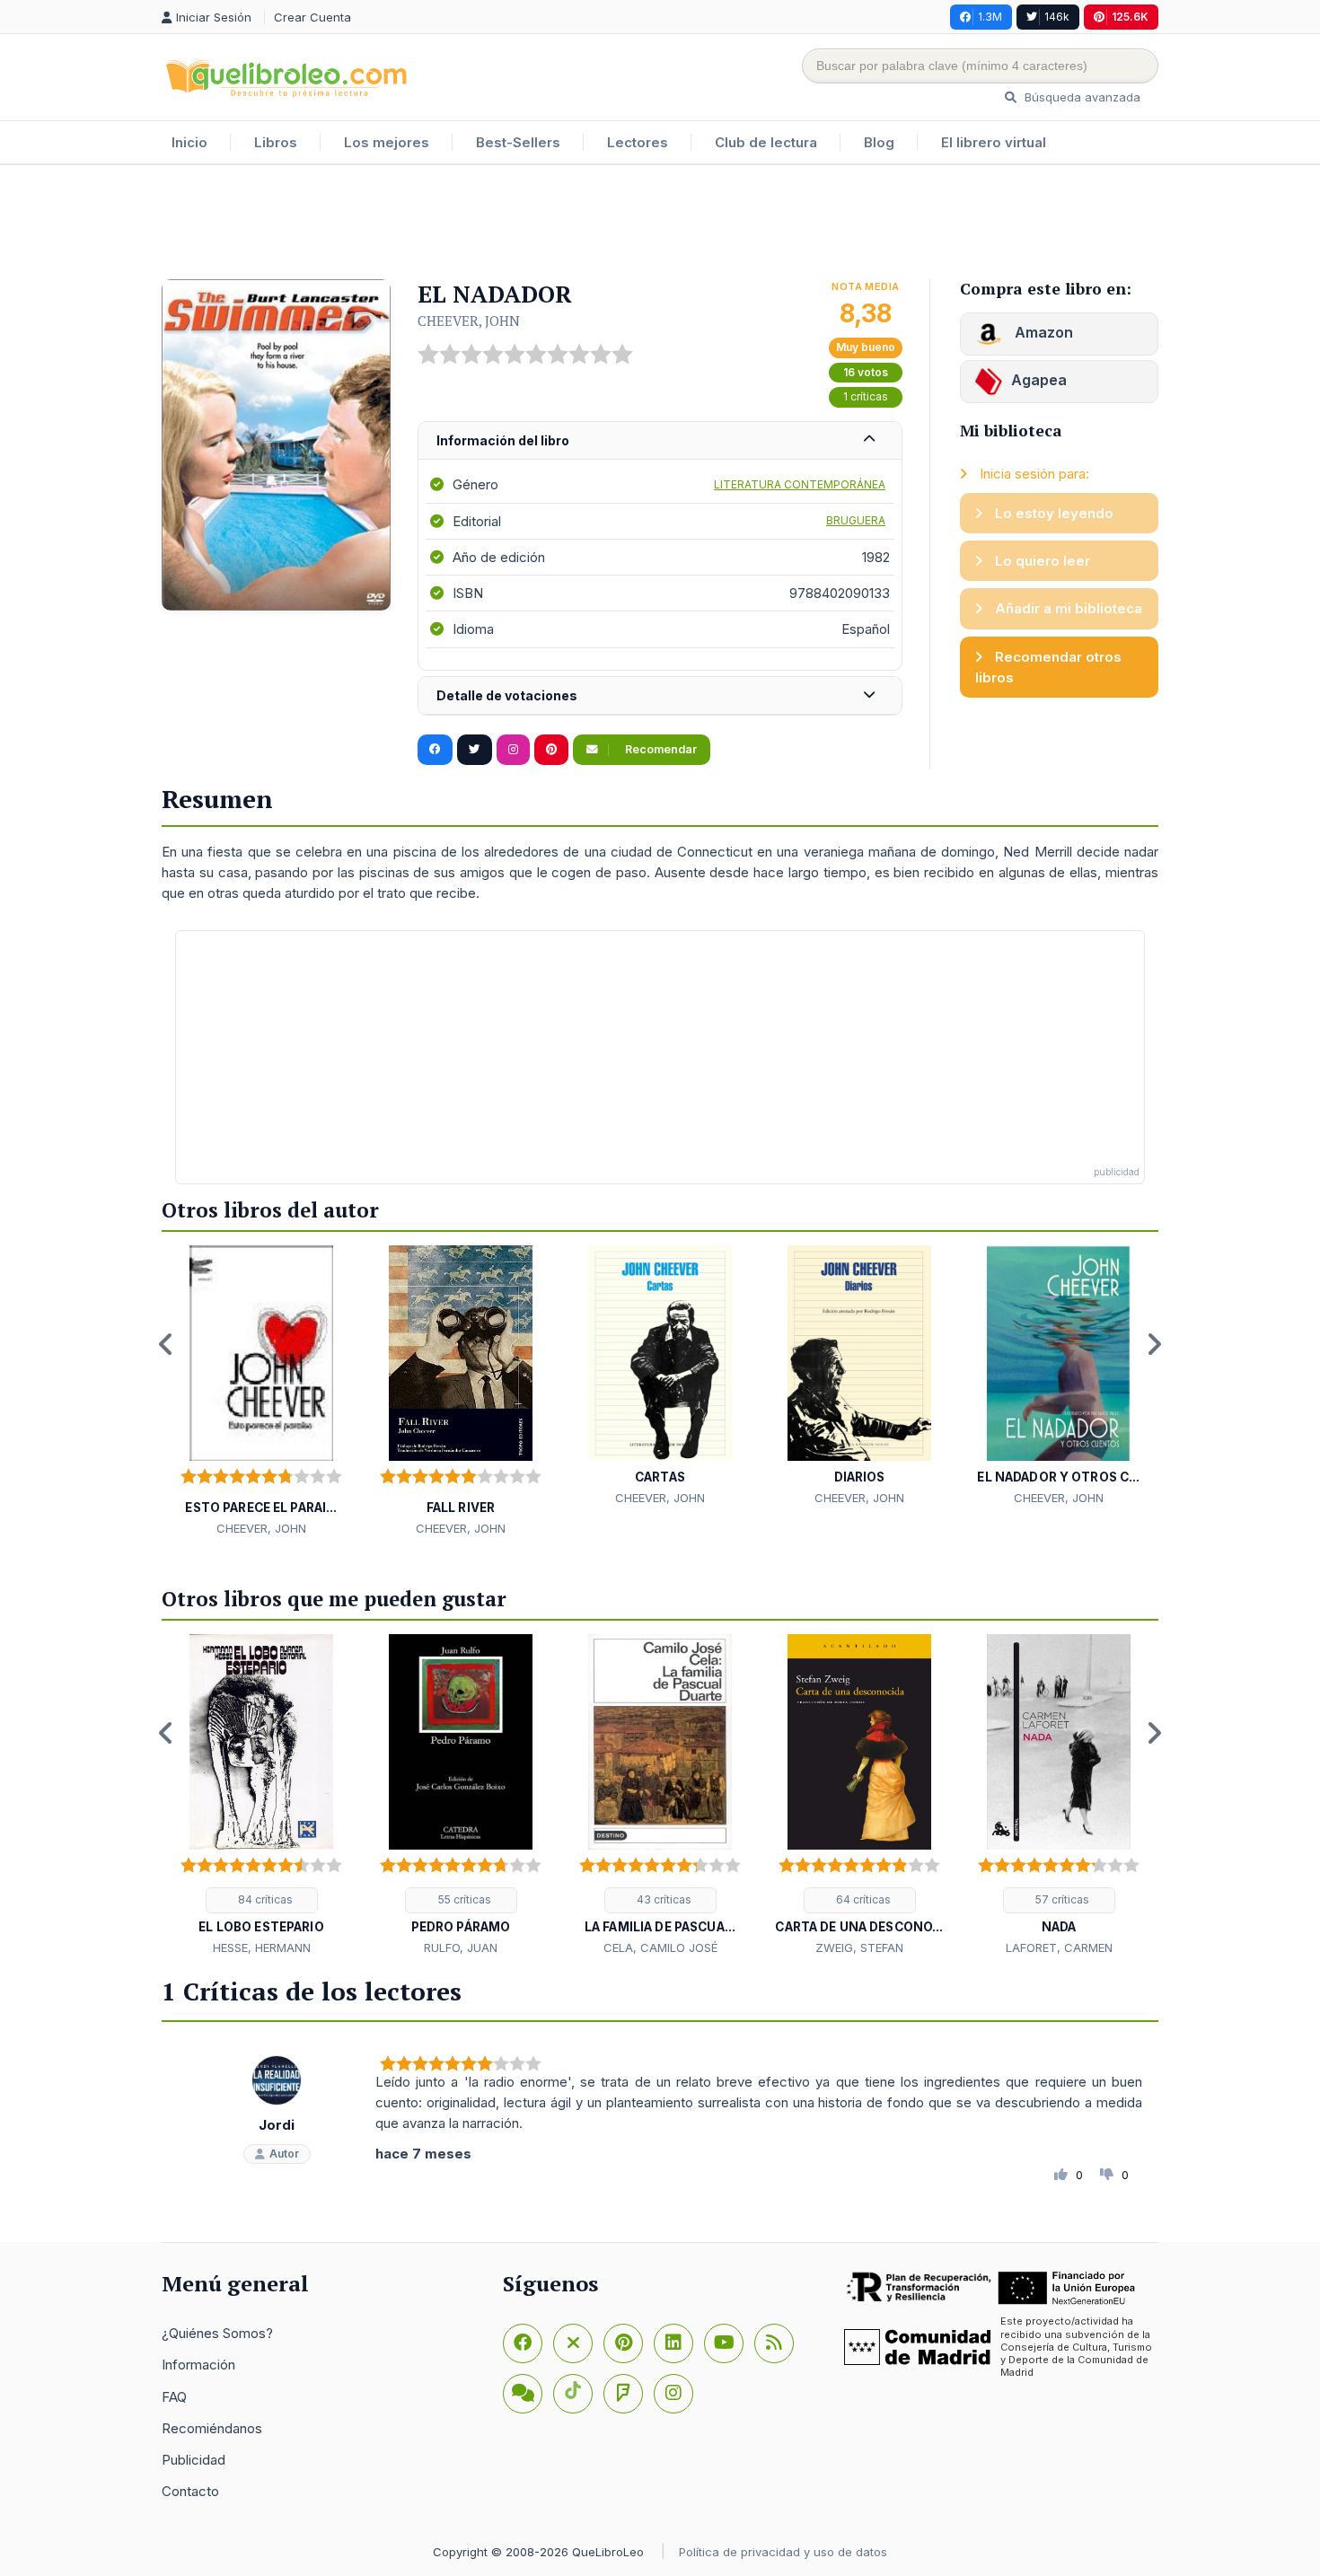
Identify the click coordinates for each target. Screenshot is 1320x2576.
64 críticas (862, 1899)
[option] (261, 1392)
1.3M (990, 17)
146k (1057, 17)
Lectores (638, 142)
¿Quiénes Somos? (217, 2333)
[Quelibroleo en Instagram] (513, 750)
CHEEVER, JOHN (469, 321)
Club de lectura (766, 142)
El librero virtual (994, 142)
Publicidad (194, 2460)
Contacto (190, 2491)
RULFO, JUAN (461, 1947)
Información (198, 2365)
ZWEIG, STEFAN (859, 1947)
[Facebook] (523, 2343)
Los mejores (387, 142)
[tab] (660, 441)
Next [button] (1154, 1344)
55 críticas (463, 1899)
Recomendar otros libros (1048, 667)
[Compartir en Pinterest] (551, 750)
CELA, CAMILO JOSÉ (660, 1947)
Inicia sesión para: (1033, 474)
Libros (276, 142)
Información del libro (503, 440)
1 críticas (866, 396)
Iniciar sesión (216, 17)
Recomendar (660, 749)
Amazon (1042, 332)
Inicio (189, 142)
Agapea (1039, 380)
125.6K (1130, 17)
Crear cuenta (312, 17)
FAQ (174, 2397)
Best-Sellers (518, 142)
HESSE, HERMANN (262, 1947)
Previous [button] (166, 1344)
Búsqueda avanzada (1081, 97)
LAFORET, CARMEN (1059, 1947)
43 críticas (663, 1899)
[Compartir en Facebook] (435, 750)
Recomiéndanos (212, 2428)
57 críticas (1061, 1899)
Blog (879, 142)
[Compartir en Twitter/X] (475, 750)
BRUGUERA (856, 520)
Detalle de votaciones (507, 695)
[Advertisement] (660, 224)
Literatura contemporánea (800, 484)
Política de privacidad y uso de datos (783, 2552)
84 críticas (264, 1899)
